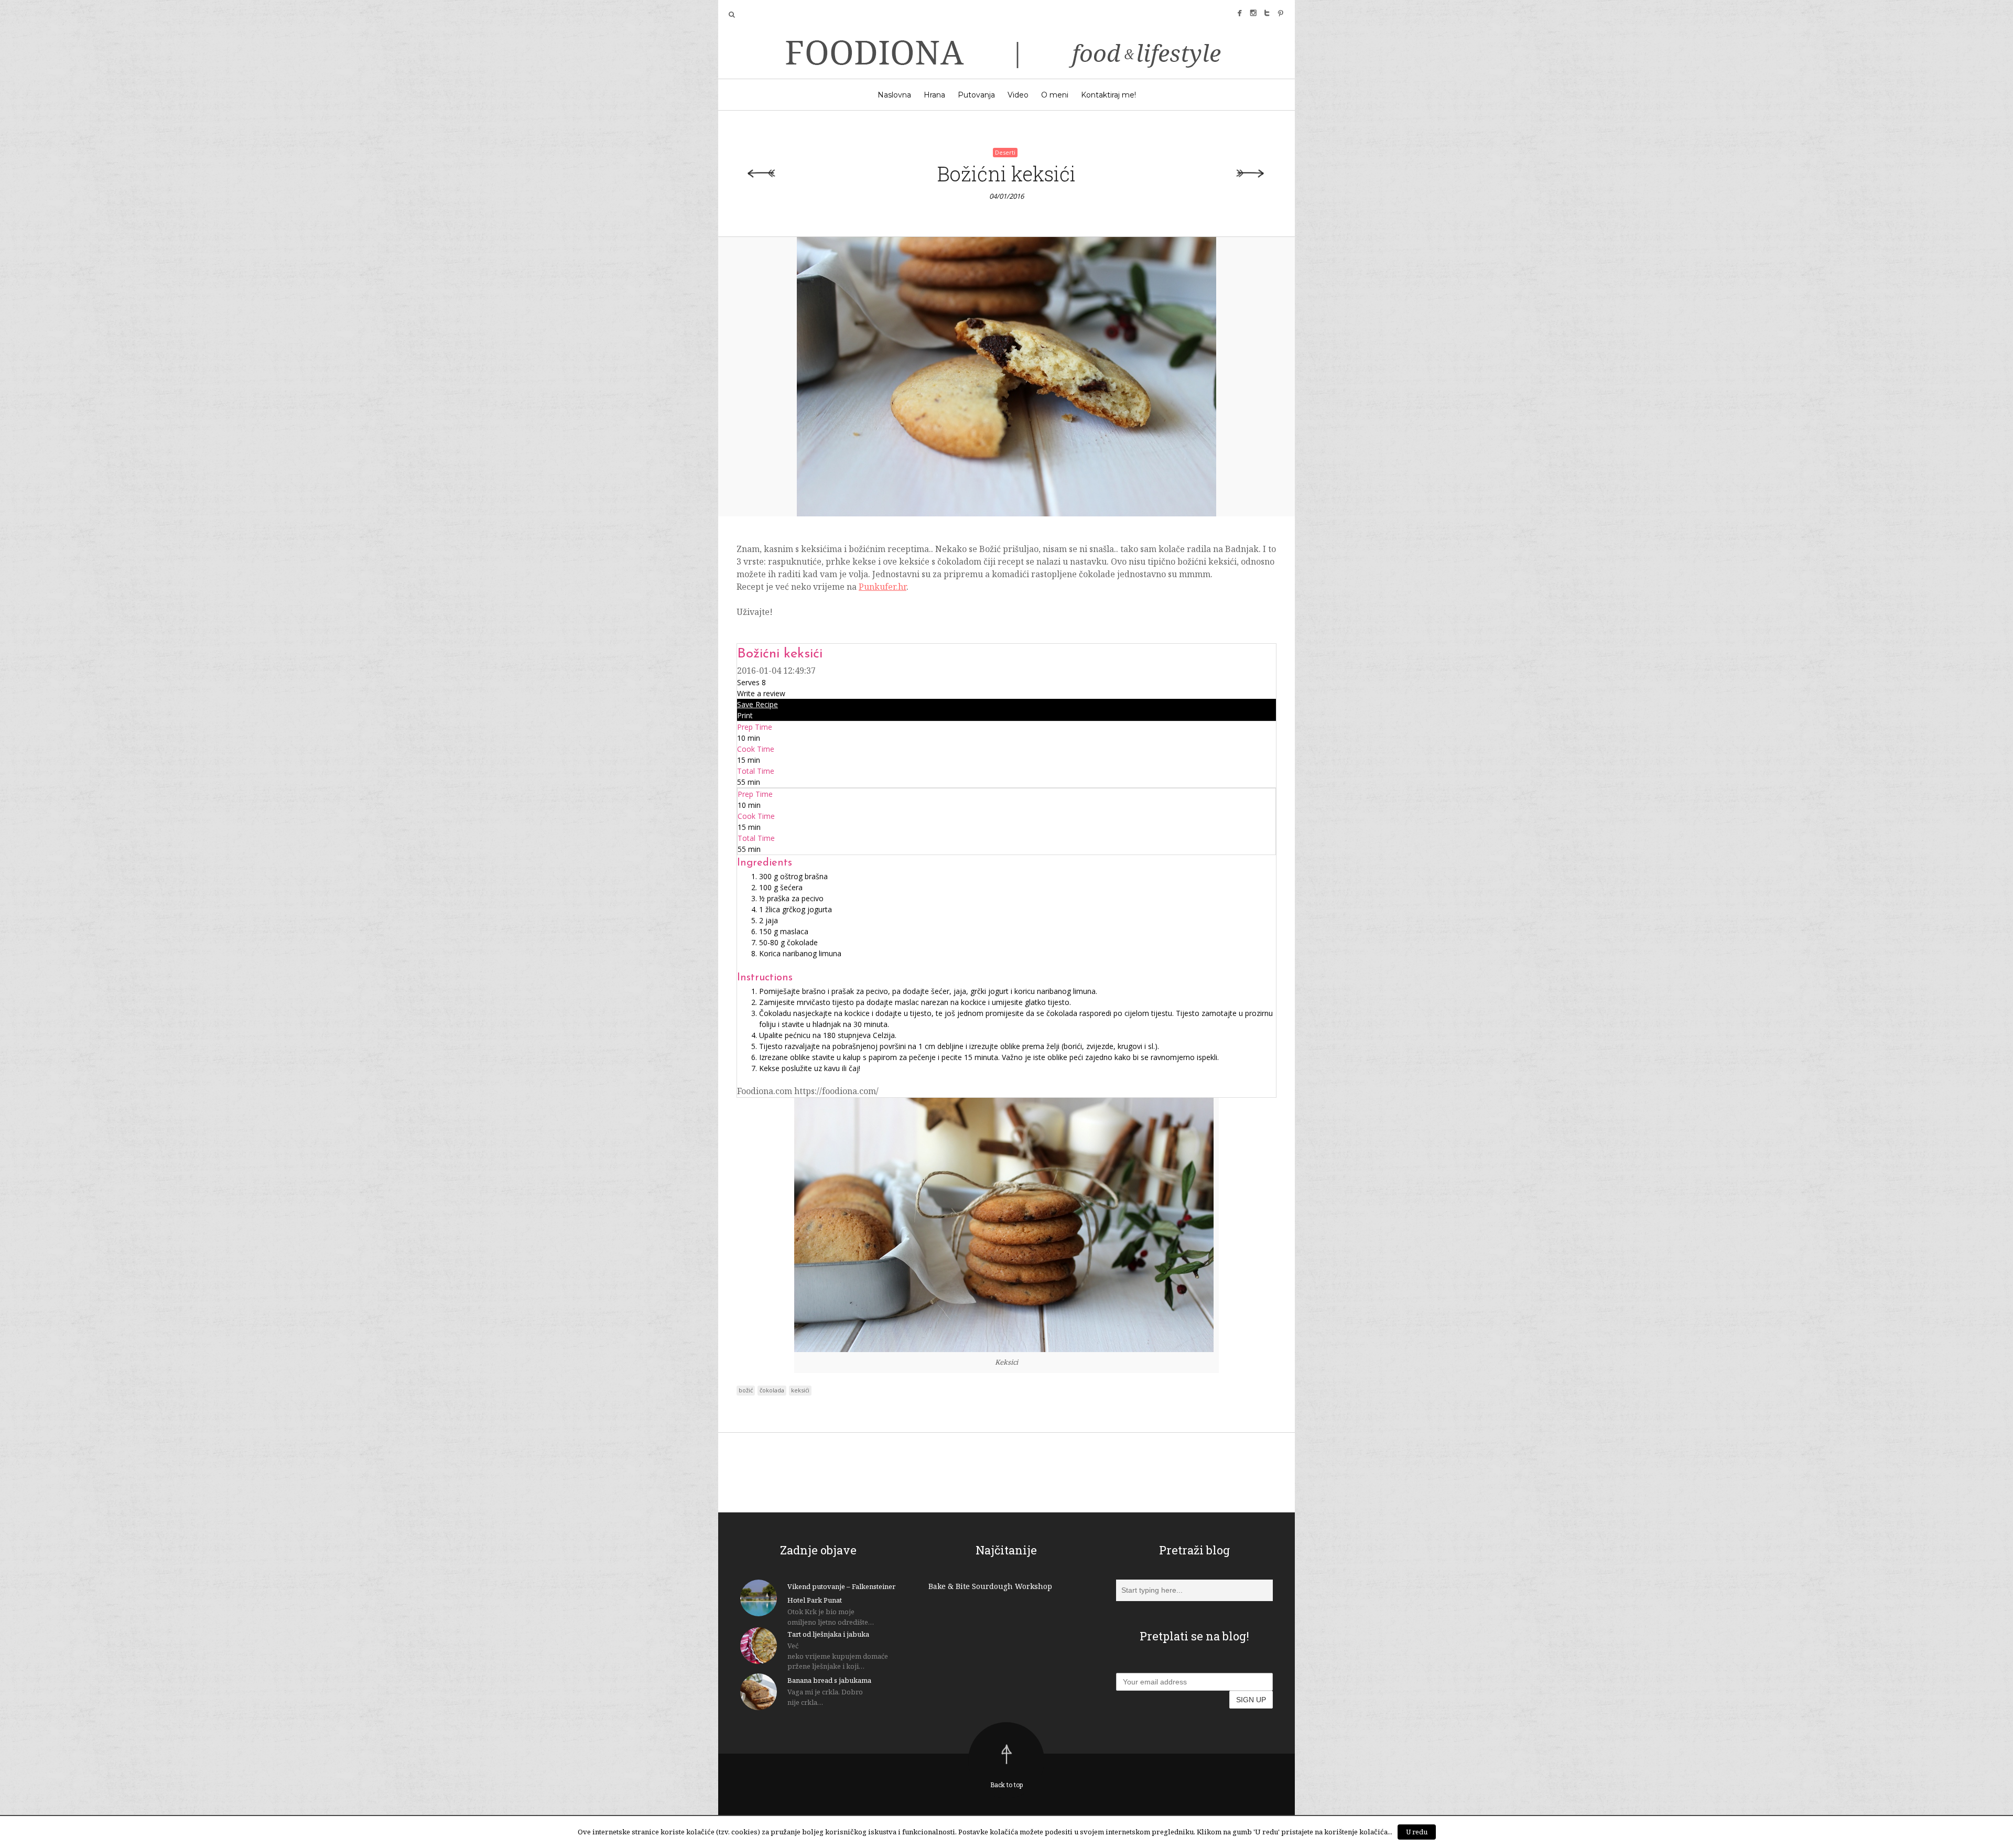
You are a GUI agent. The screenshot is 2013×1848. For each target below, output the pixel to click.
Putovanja (976, 95)
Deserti (1005, 152)
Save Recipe (757, 704)
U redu (1417, 1832)
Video (1018, 95)
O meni (1055, 95)
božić (746, 1390)
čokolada (772, 1390)
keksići (800, 1390)
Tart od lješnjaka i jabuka (828, 1634)
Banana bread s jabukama (829, 1680)
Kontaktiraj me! (1108, 95)
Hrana (934, 95)
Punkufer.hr (883, 587)
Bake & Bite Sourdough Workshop (990, 1586)
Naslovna (894, 95)
